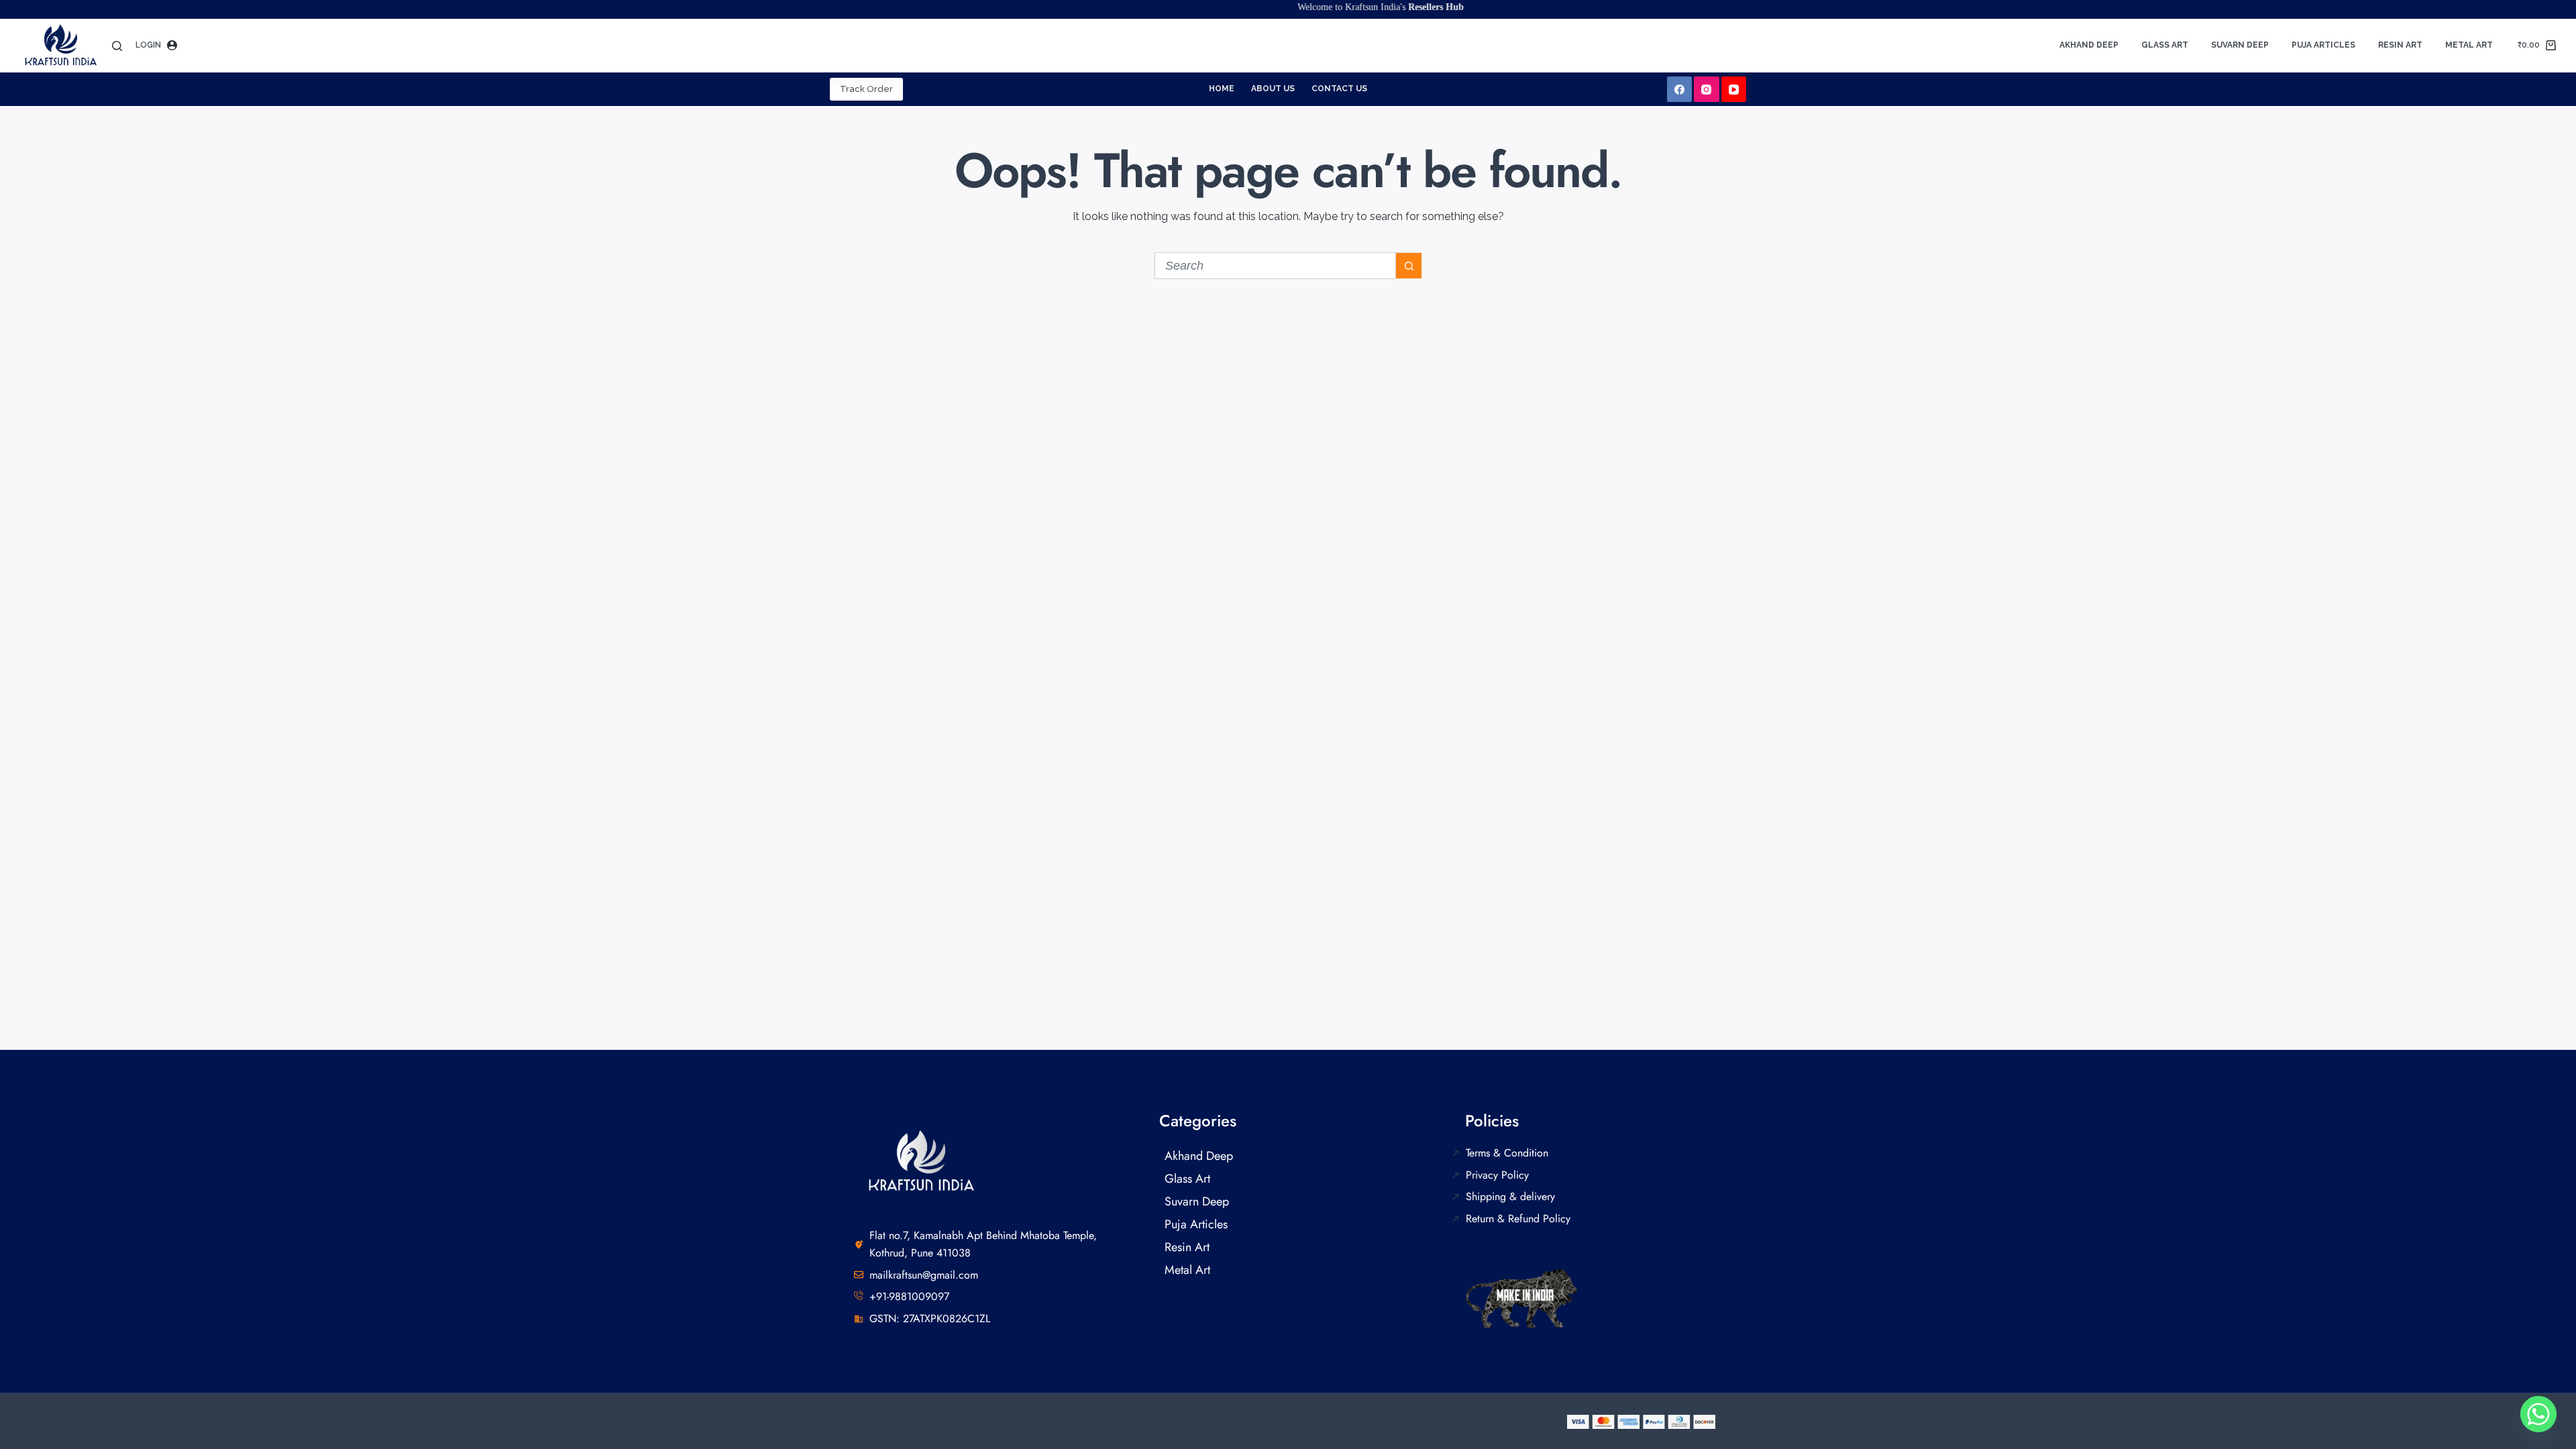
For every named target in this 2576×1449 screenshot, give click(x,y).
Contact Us (1339, 89)
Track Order (866, 89)
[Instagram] (1707, 89)
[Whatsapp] (2538, 1414)
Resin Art (2400, 45)
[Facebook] (1680, 89)
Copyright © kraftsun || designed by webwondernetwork (972, 1421)
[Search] (117, 46)
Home (1222, 89)
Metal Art (2469, 45)
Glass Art (2165, 45)
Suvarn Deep (2240, 45)
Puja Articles (2323, 45)
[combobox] (1275, 266)
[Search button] (1409, 266)
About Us (1273, 89)
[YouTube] (1734, 89)
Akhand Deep (2089, 45)
